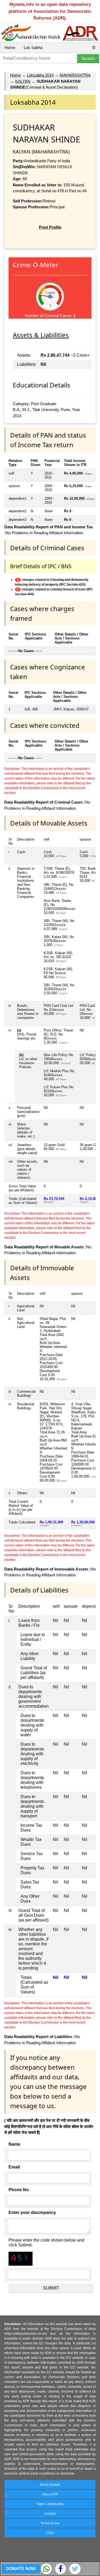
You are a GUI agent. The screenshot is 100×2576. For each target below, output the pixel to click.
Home (10, 48)
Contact (50, 2514)
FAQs (50, 2533)
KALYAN (23, 81)
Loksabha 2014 (40, 75)
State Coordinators (50, 2504)
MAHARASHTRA (75, 75)
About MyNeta (50, 2485)
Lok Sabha (33, 48)
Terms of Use (50, 2523)
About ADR (50, 2494)
